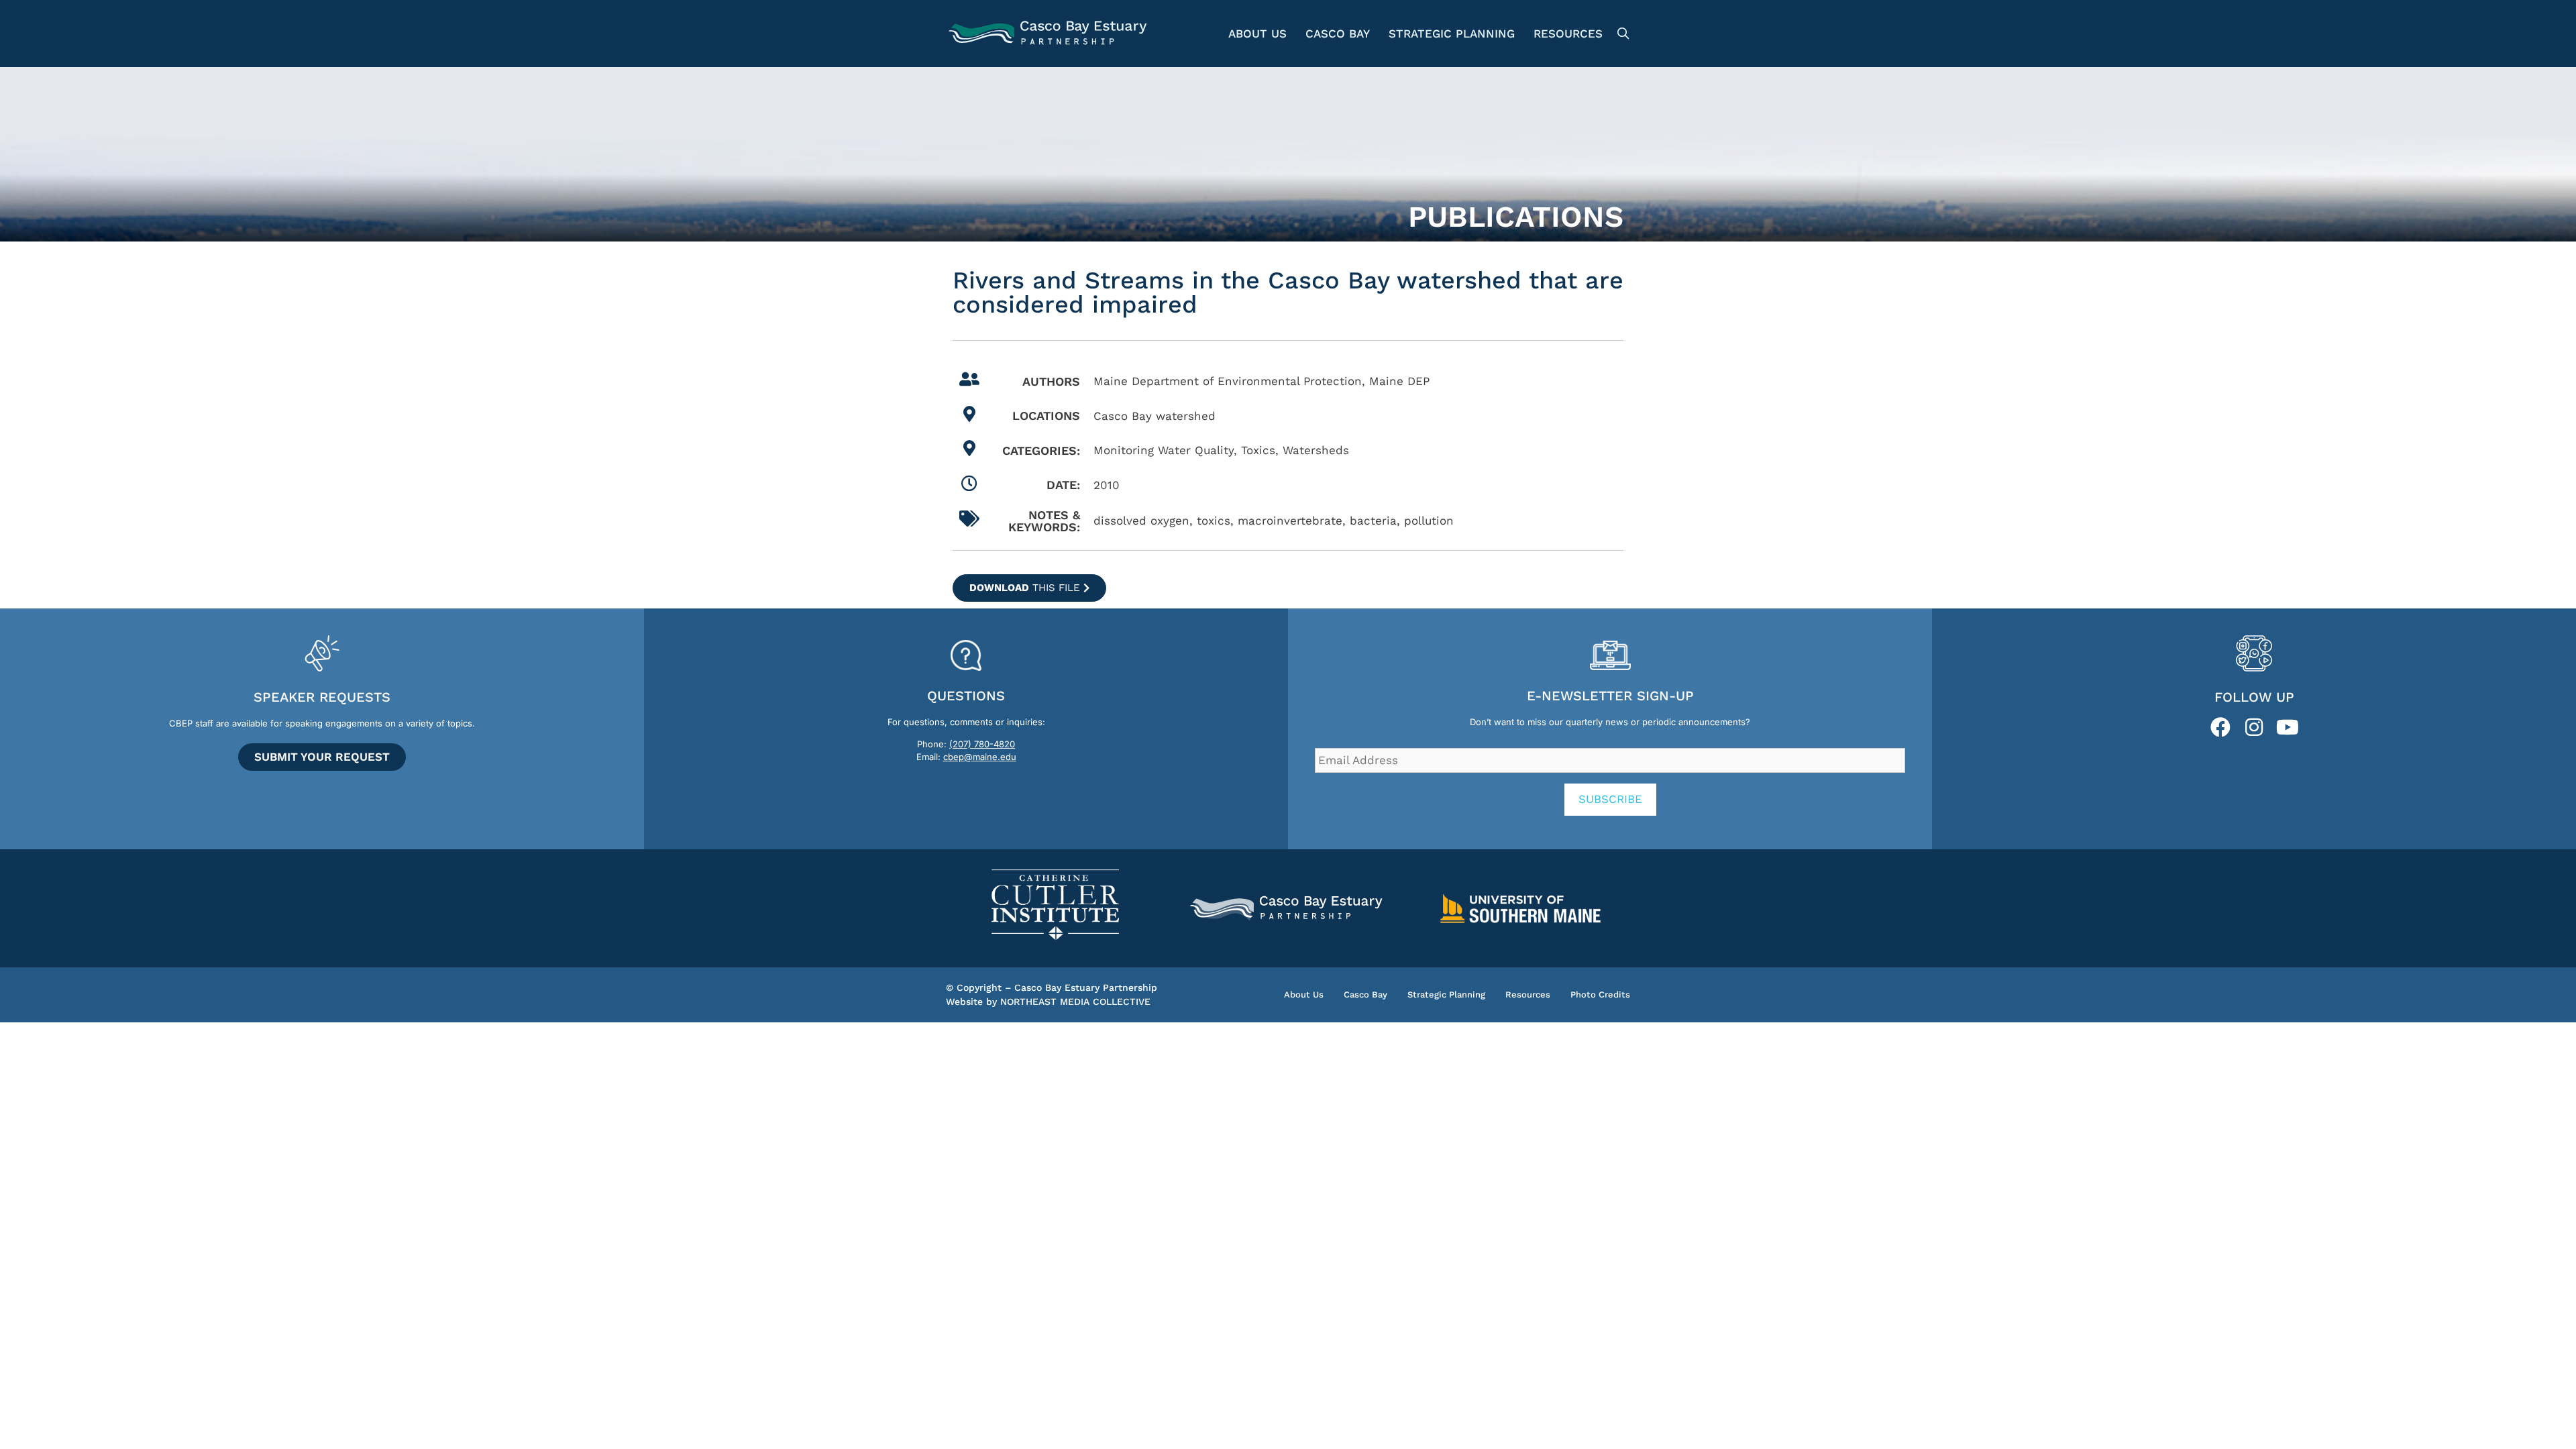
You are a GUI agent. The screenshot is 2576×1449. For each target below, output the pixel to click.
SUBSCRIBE (1610, 799)
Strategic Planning (1452, 34)
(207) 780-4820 (982, 744)
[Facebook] (2220, 727)
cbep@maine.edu (980, 757)
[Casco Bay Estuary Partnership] (1050, 34)
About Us (1257, 34)
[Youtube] (2288, 727)
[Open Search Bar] (1621, 34)
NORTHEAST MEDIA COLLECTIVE (1075, 1002)
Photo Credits (1600, 995)
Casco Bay (1338, 34)
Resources (1568, 34)
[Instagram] (2254, 727)
